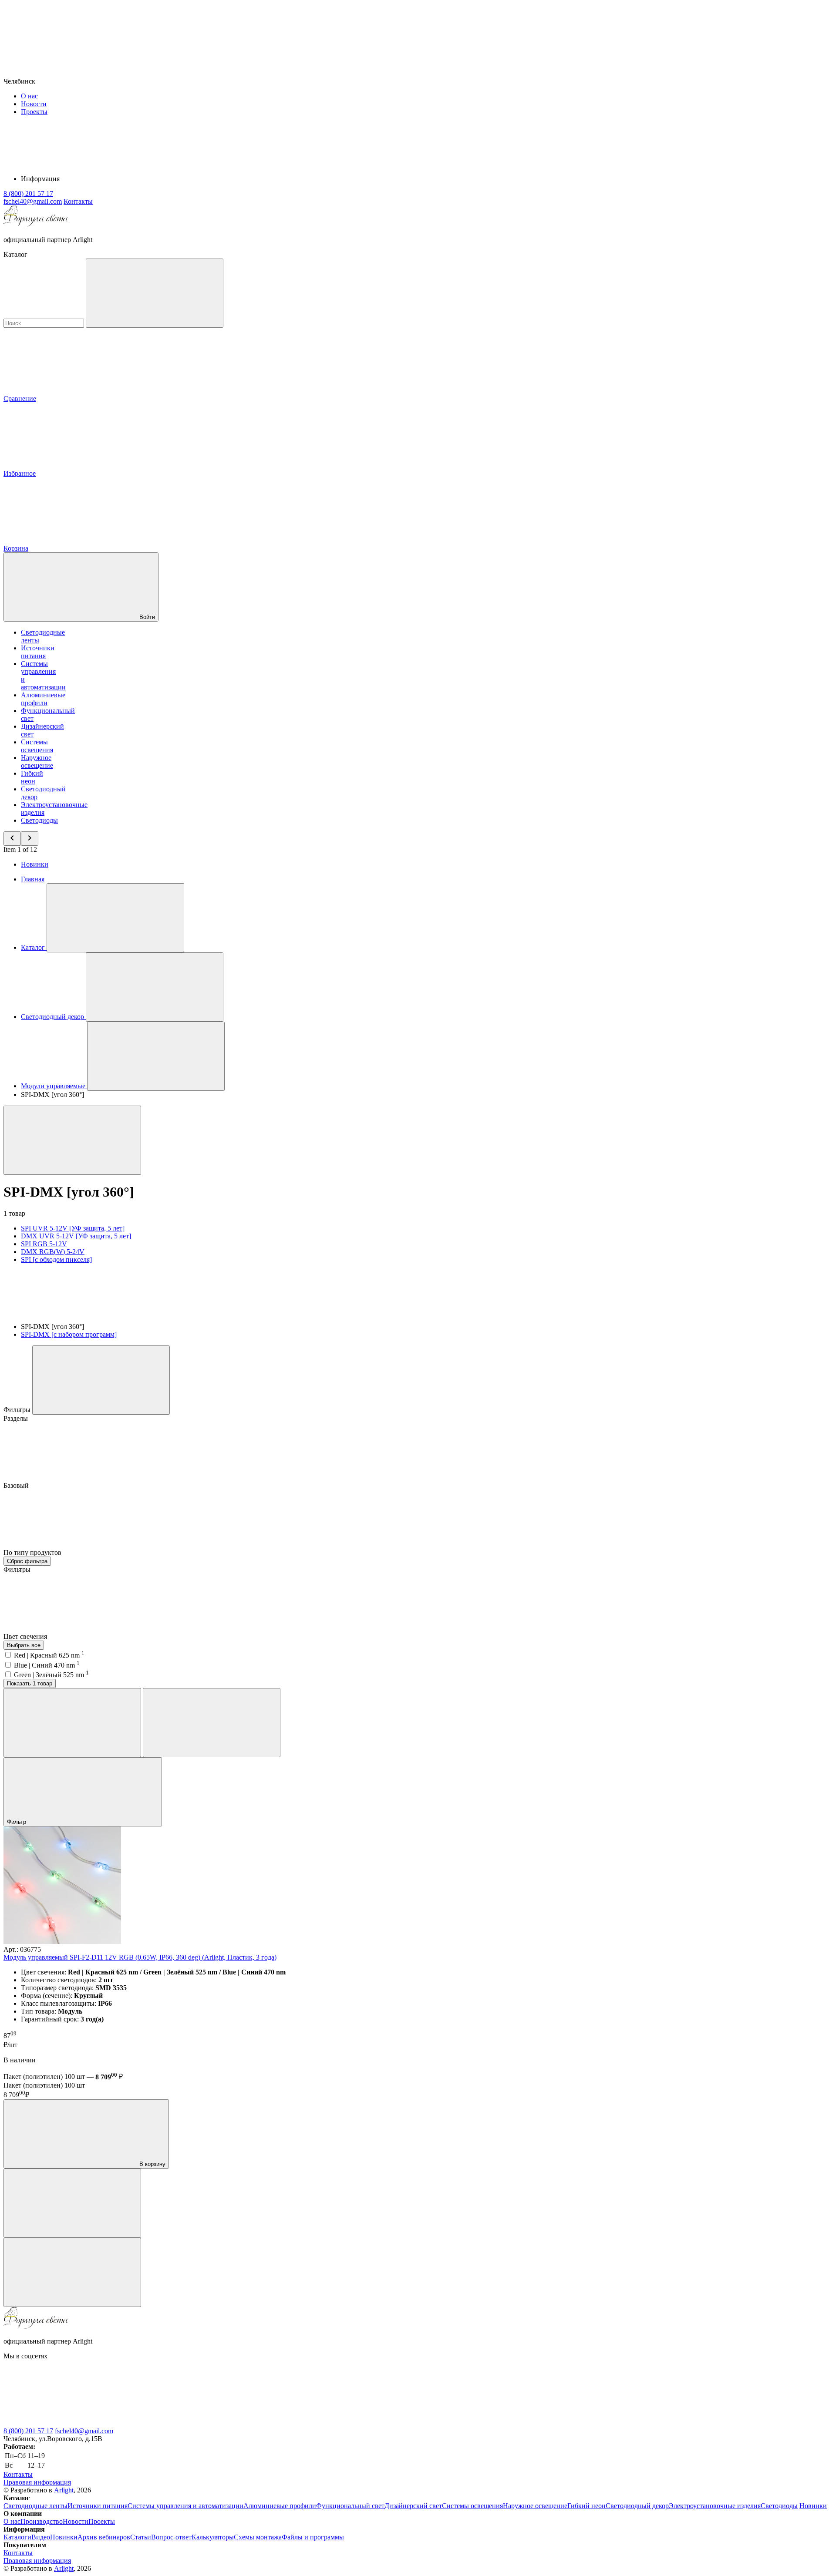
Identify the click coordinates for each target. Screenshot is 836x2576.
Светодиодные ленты (35, 2506)
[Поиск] (155, 293)
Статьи (141, 2537)
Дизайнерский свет (413, 2506)
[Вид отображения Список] (212, 1723)
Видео (41, 2537)
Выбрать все (24, 1645)
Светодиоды (39, 820)
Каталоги (17, 2537)
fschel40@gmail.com (84, 2431)
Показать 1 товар (30, 1683)
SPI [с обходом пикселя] (56, 1259)
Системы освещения (37, 746)
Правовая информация (37, 2482)
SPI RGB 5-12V (44, 1244)
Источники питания (38, 652)
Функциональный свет (350, 2506)
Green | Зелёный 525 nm (51, 1675)
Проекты (34, 112)
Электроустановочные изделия (715, 2506)
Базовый (17, 1485)
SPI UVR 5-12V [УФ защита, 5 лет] (73, 1228)
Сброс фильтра (27, 1561)
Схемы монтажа (258, 2537)
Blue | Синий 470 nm (47, 1665)
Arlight (64, 2490)
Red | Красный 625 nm (49, 1655)
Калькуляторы (213, 2537)
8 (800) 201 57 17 (28, 2431)
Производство (42, 2521)
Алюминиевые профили (43, 699)
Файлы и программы (313, 2537)
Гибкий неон (32, 777)
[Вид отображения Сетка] (72, 1723)
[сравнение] (72, 2203)
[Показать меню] (115, 918)
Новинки (35, 864)
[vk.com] (69, 2423)
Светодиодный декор (637, 2506)
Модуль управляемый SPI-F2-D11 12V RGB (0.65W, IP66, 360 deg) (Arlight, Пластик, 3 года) (140, 1957)
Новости (34, 104)
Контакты (78, 201)
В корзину (152, 2164)
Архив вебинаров (104, 2537)
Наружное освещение (37, 762)
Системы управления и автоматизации (185, 2506)
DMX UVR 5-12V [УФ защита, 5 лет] (76, 1236)
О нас (29, 96)
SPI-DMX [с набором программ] (69, 1334)
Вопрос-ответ (171, 2537)
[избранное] (72, 2272)
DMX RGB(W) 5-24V (53, 1252)
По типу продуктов (33, 1552)
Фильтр (17, 1822)
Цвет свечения (26, 1636)
